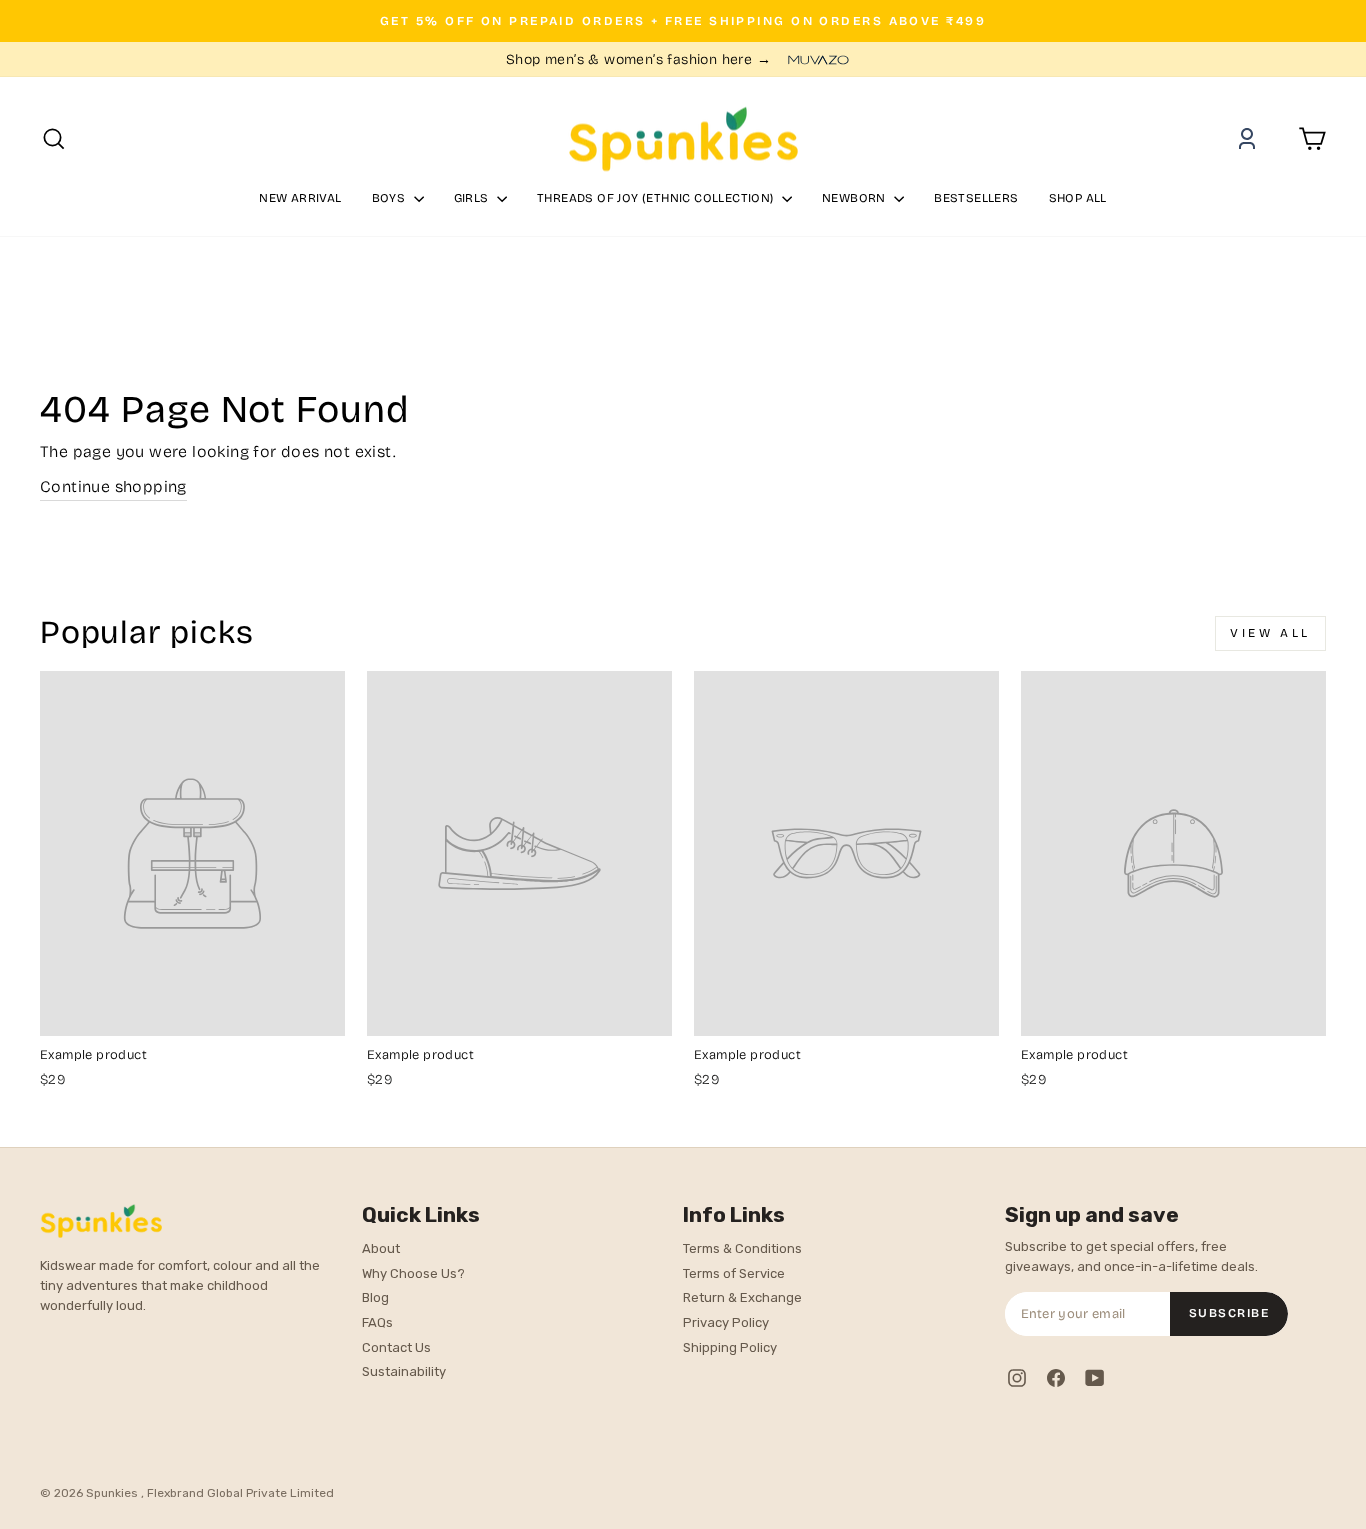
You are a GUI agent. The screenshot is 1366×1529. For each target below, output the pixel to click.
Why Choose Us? (413, 1273)
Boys (390, 198)
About (381, 1248)
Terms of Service (734, 1273)
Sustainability (404, 1371)
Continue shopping (113, 486)
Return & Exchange (742, 1297)
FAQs (377, 1322)
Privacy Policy (726, 1322)
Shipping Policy (730, 1347)
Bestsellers (976, 198)
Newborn (855, 198)
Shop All (1078, 198)
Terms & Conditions (742, 1248)
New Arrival (300, 198)
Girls (473, 198)
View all (1270, 633)
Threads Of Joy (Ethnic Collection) (657, 198)
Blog (375, 1297)
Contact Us (396, 1347)
